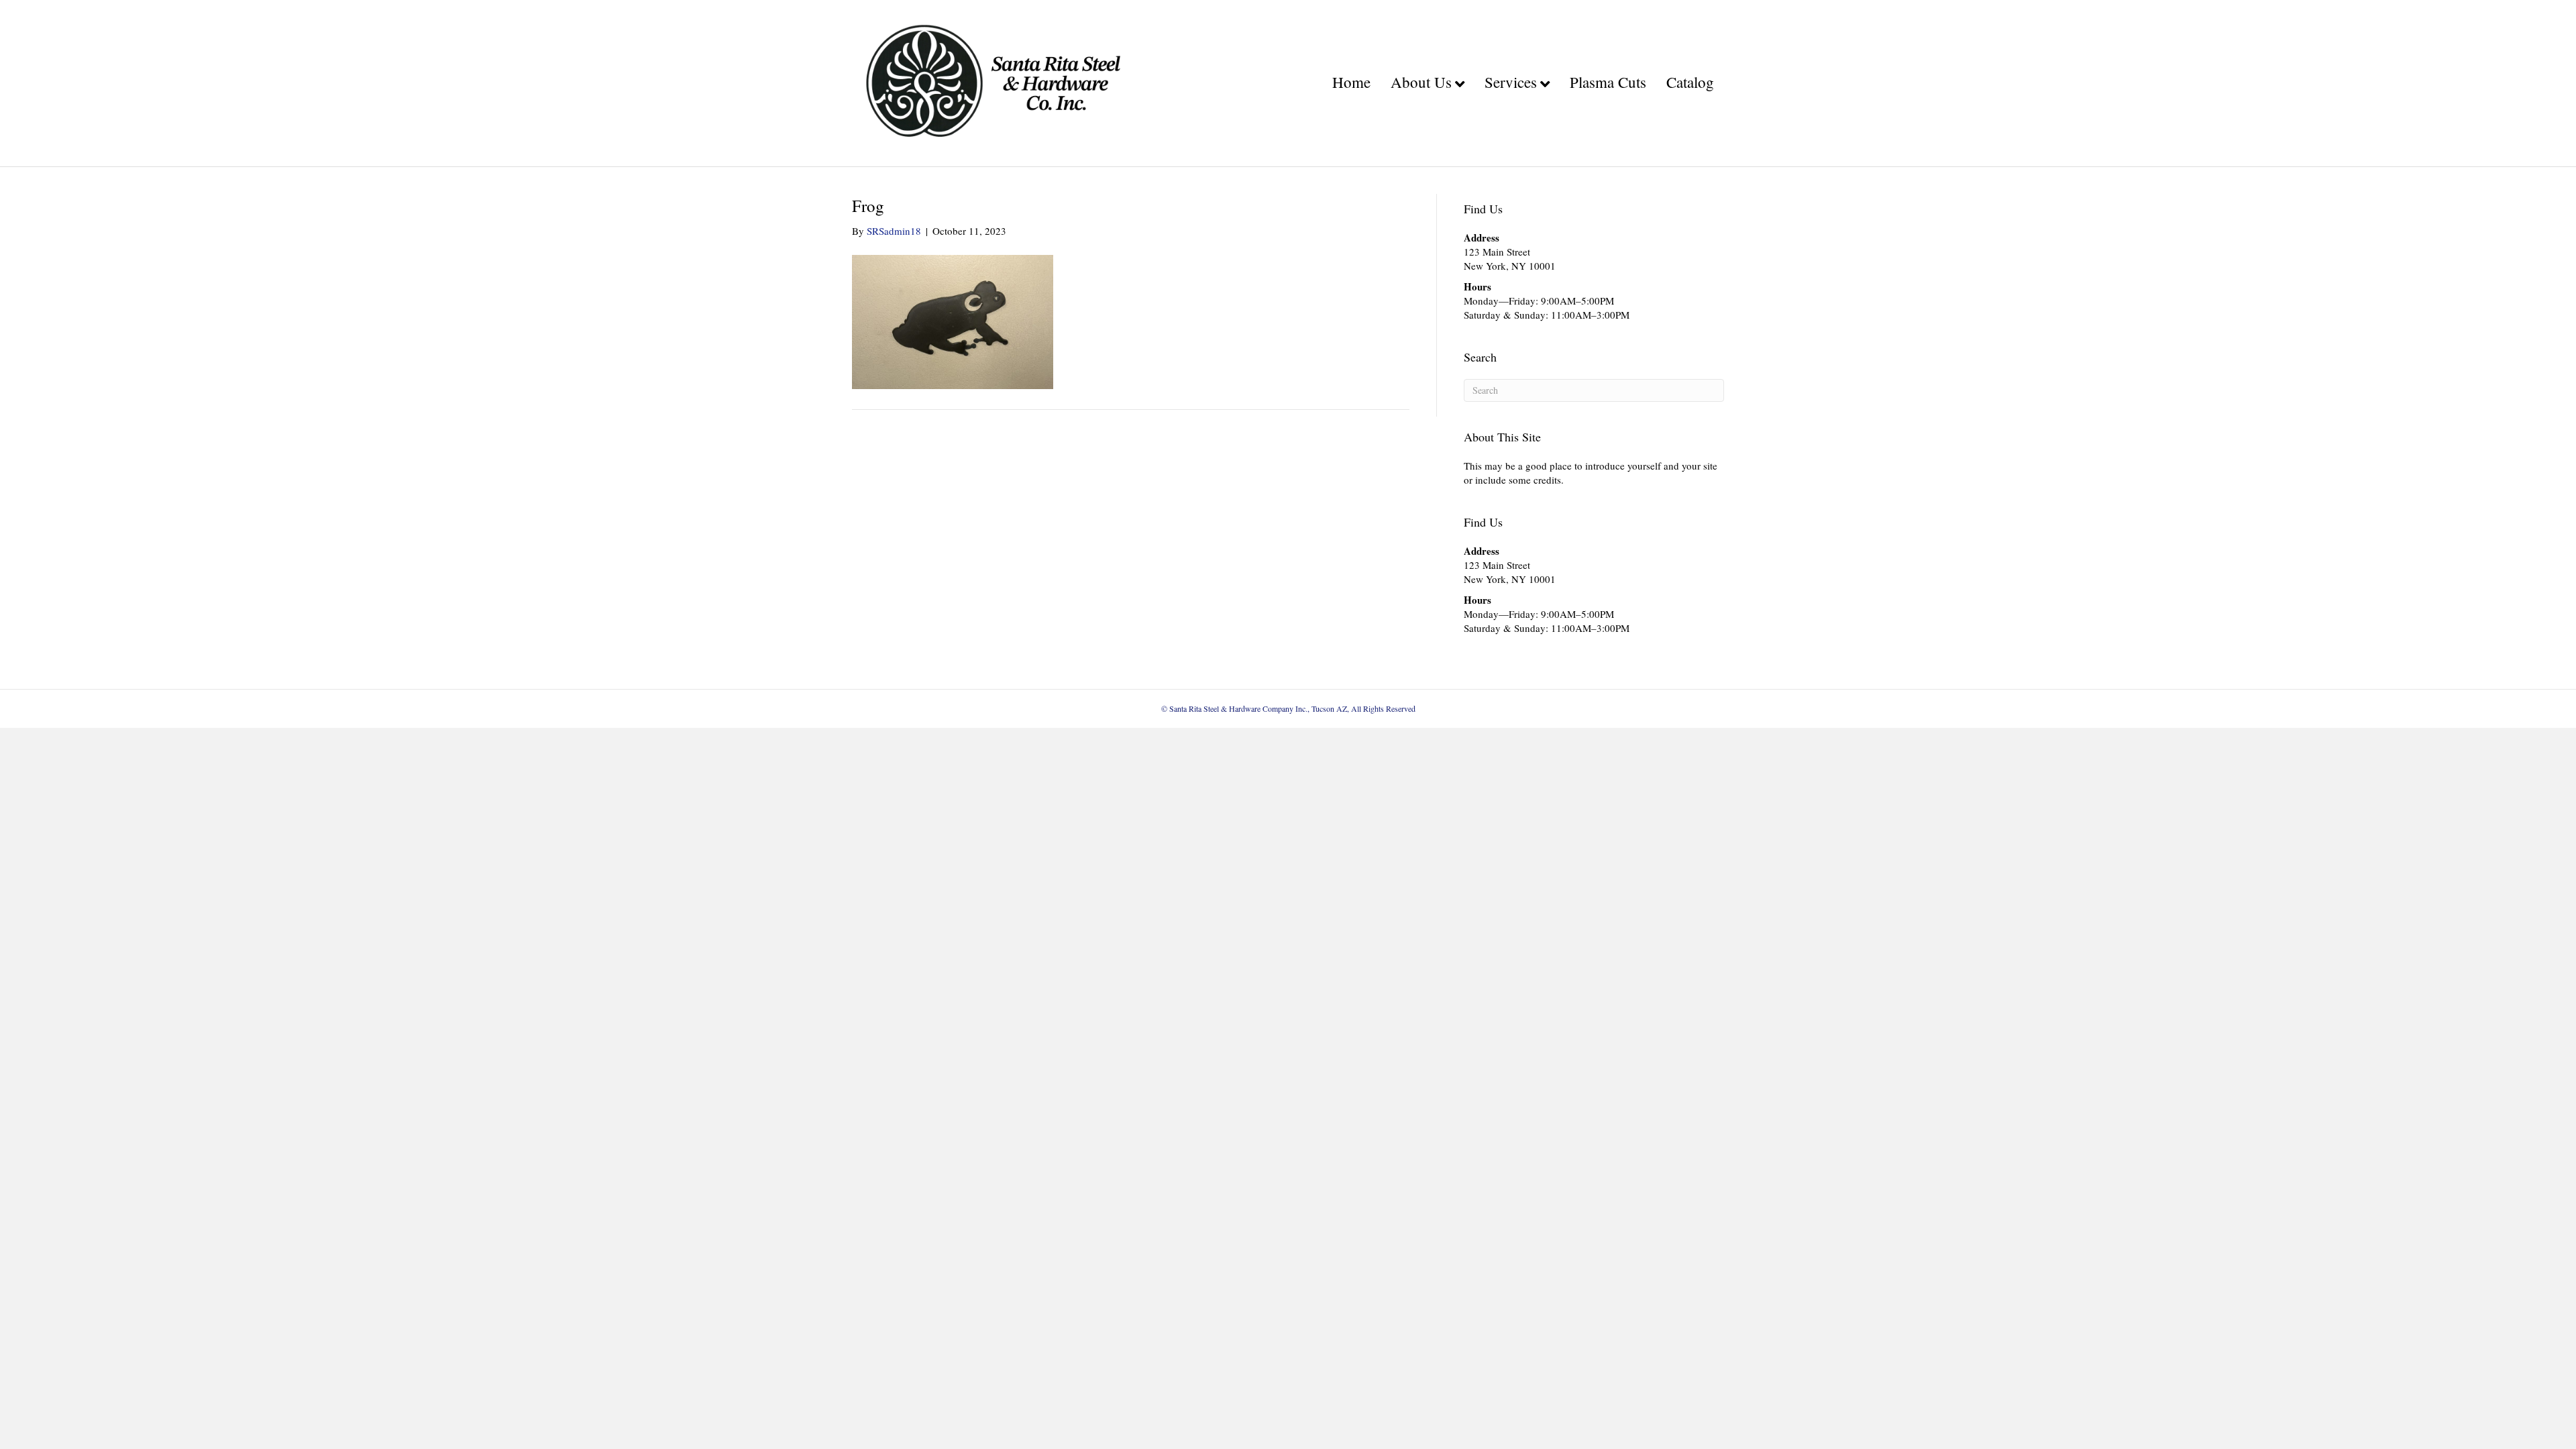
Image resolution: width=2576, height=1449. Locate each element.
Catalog (1690, 82)
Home (1351, 82)
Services (1511, 82)
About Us (1421, 82)
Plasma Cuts (1608, 82)
